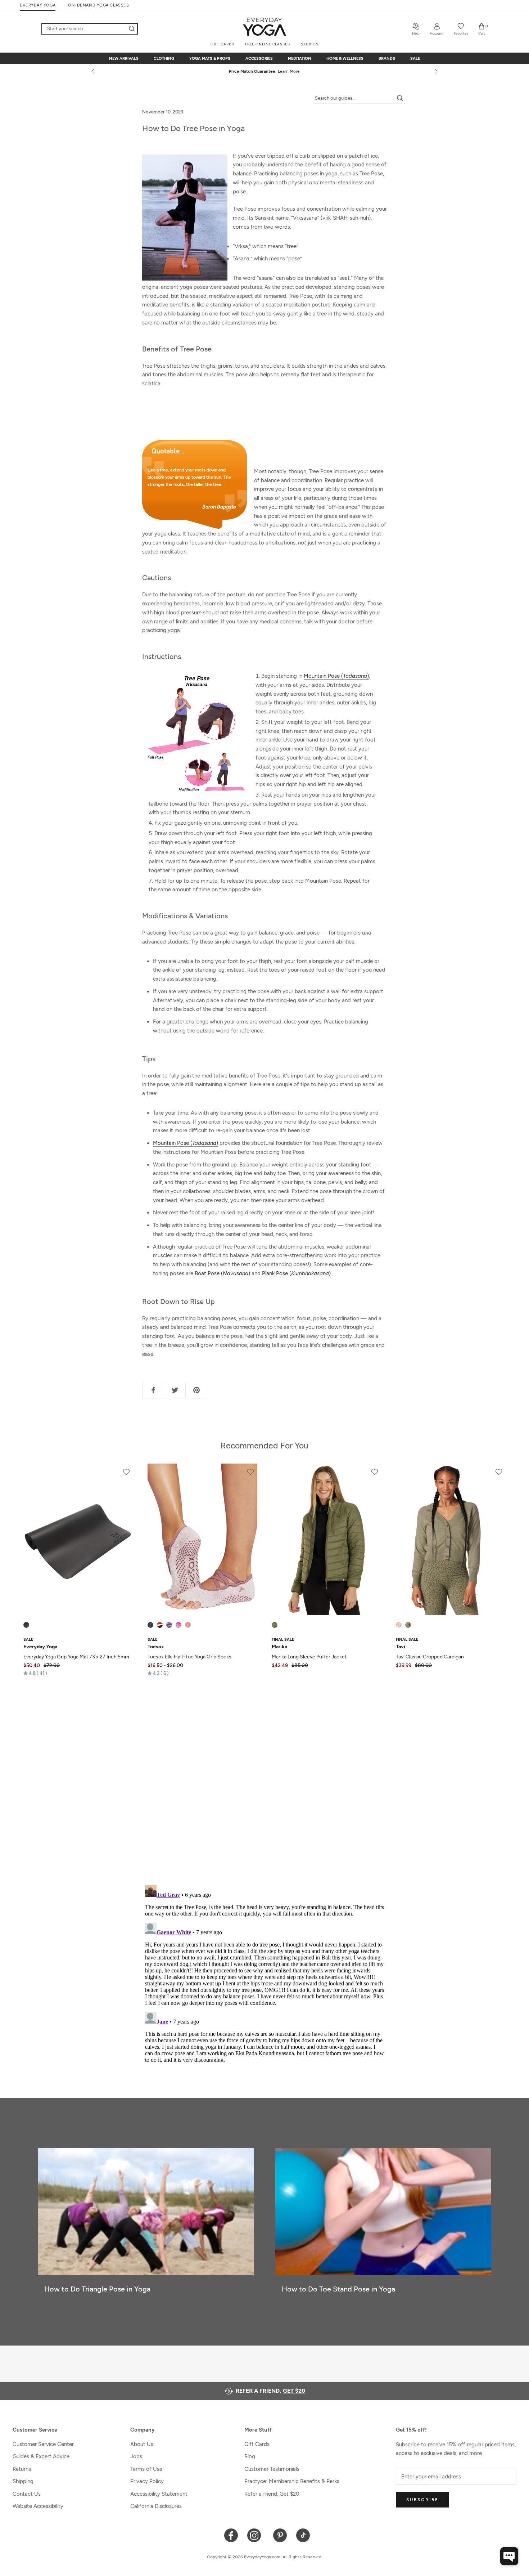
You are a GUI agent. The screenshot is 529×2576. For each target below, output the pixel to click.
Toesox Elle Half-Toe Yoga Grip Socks (189, 1657)
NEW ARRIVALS (124, 59)
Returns (22, 2469)
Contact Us (27, 2494)
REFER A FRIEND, (270, 2391)
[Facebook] (231, 2535)
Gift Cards (257, 2444)
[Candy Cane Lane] (160, 1625)
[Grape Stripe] (169, 1625)
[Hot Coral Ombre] (188, 1625)
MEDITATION (300, 59)
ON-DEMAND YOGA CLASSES (98, 5)
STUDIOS (310, 44)
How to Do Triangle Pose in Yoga (97, 2289)
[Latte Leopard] (399, 1625)
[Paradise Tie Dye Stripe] (178, 1625)
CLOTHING (164, 59)
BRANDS (387, 59)
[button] (35, 1673)
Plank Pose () (296, 1273)
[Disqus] (264, 1785)
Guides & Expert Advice (41, 2456)
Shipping (23, 2481)
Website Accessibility (38, 2506)
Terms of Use (146, 2469)
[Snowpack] (150, 1625)
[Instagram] (256, 2535)
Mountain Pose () (336, 676)
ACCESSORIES (259, 59)
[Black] (26, 1625)
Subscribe (422, 2500)
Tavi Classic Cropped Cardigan (430, 1657)
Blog (250, 2456)
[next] (435, 71)
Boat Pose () (222, 1273)
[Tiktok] (303, 2535)
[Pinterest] (280, 2535)
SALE (415, 59)
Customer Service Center (43, 2444)
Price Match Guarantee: (265, 71)
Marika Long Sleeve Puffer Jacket (309, 1657)
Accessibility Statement (159, 2494)
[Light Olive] (408, 1625)
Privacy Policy (147, 2481)
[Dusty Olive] (275, 1625)
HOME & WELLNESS (345, 59)
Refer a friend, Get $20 (272, 2494)
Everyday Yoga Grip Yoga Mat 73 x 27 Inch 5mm (76, 1657)
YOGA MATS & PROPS (210, 59)
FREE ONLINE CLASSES (268, 44)
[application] (509, 2556)
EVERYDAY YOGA (38, 5)
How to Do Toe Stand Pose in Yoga (338, 2289)
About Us (142, 2444)
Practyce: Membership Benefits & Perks (292, 2481)
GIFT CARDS (222, 44)
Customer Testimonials (272, 2469)
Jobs (136, 2456)
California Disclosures (156, 2506)
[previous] (94, 71)
